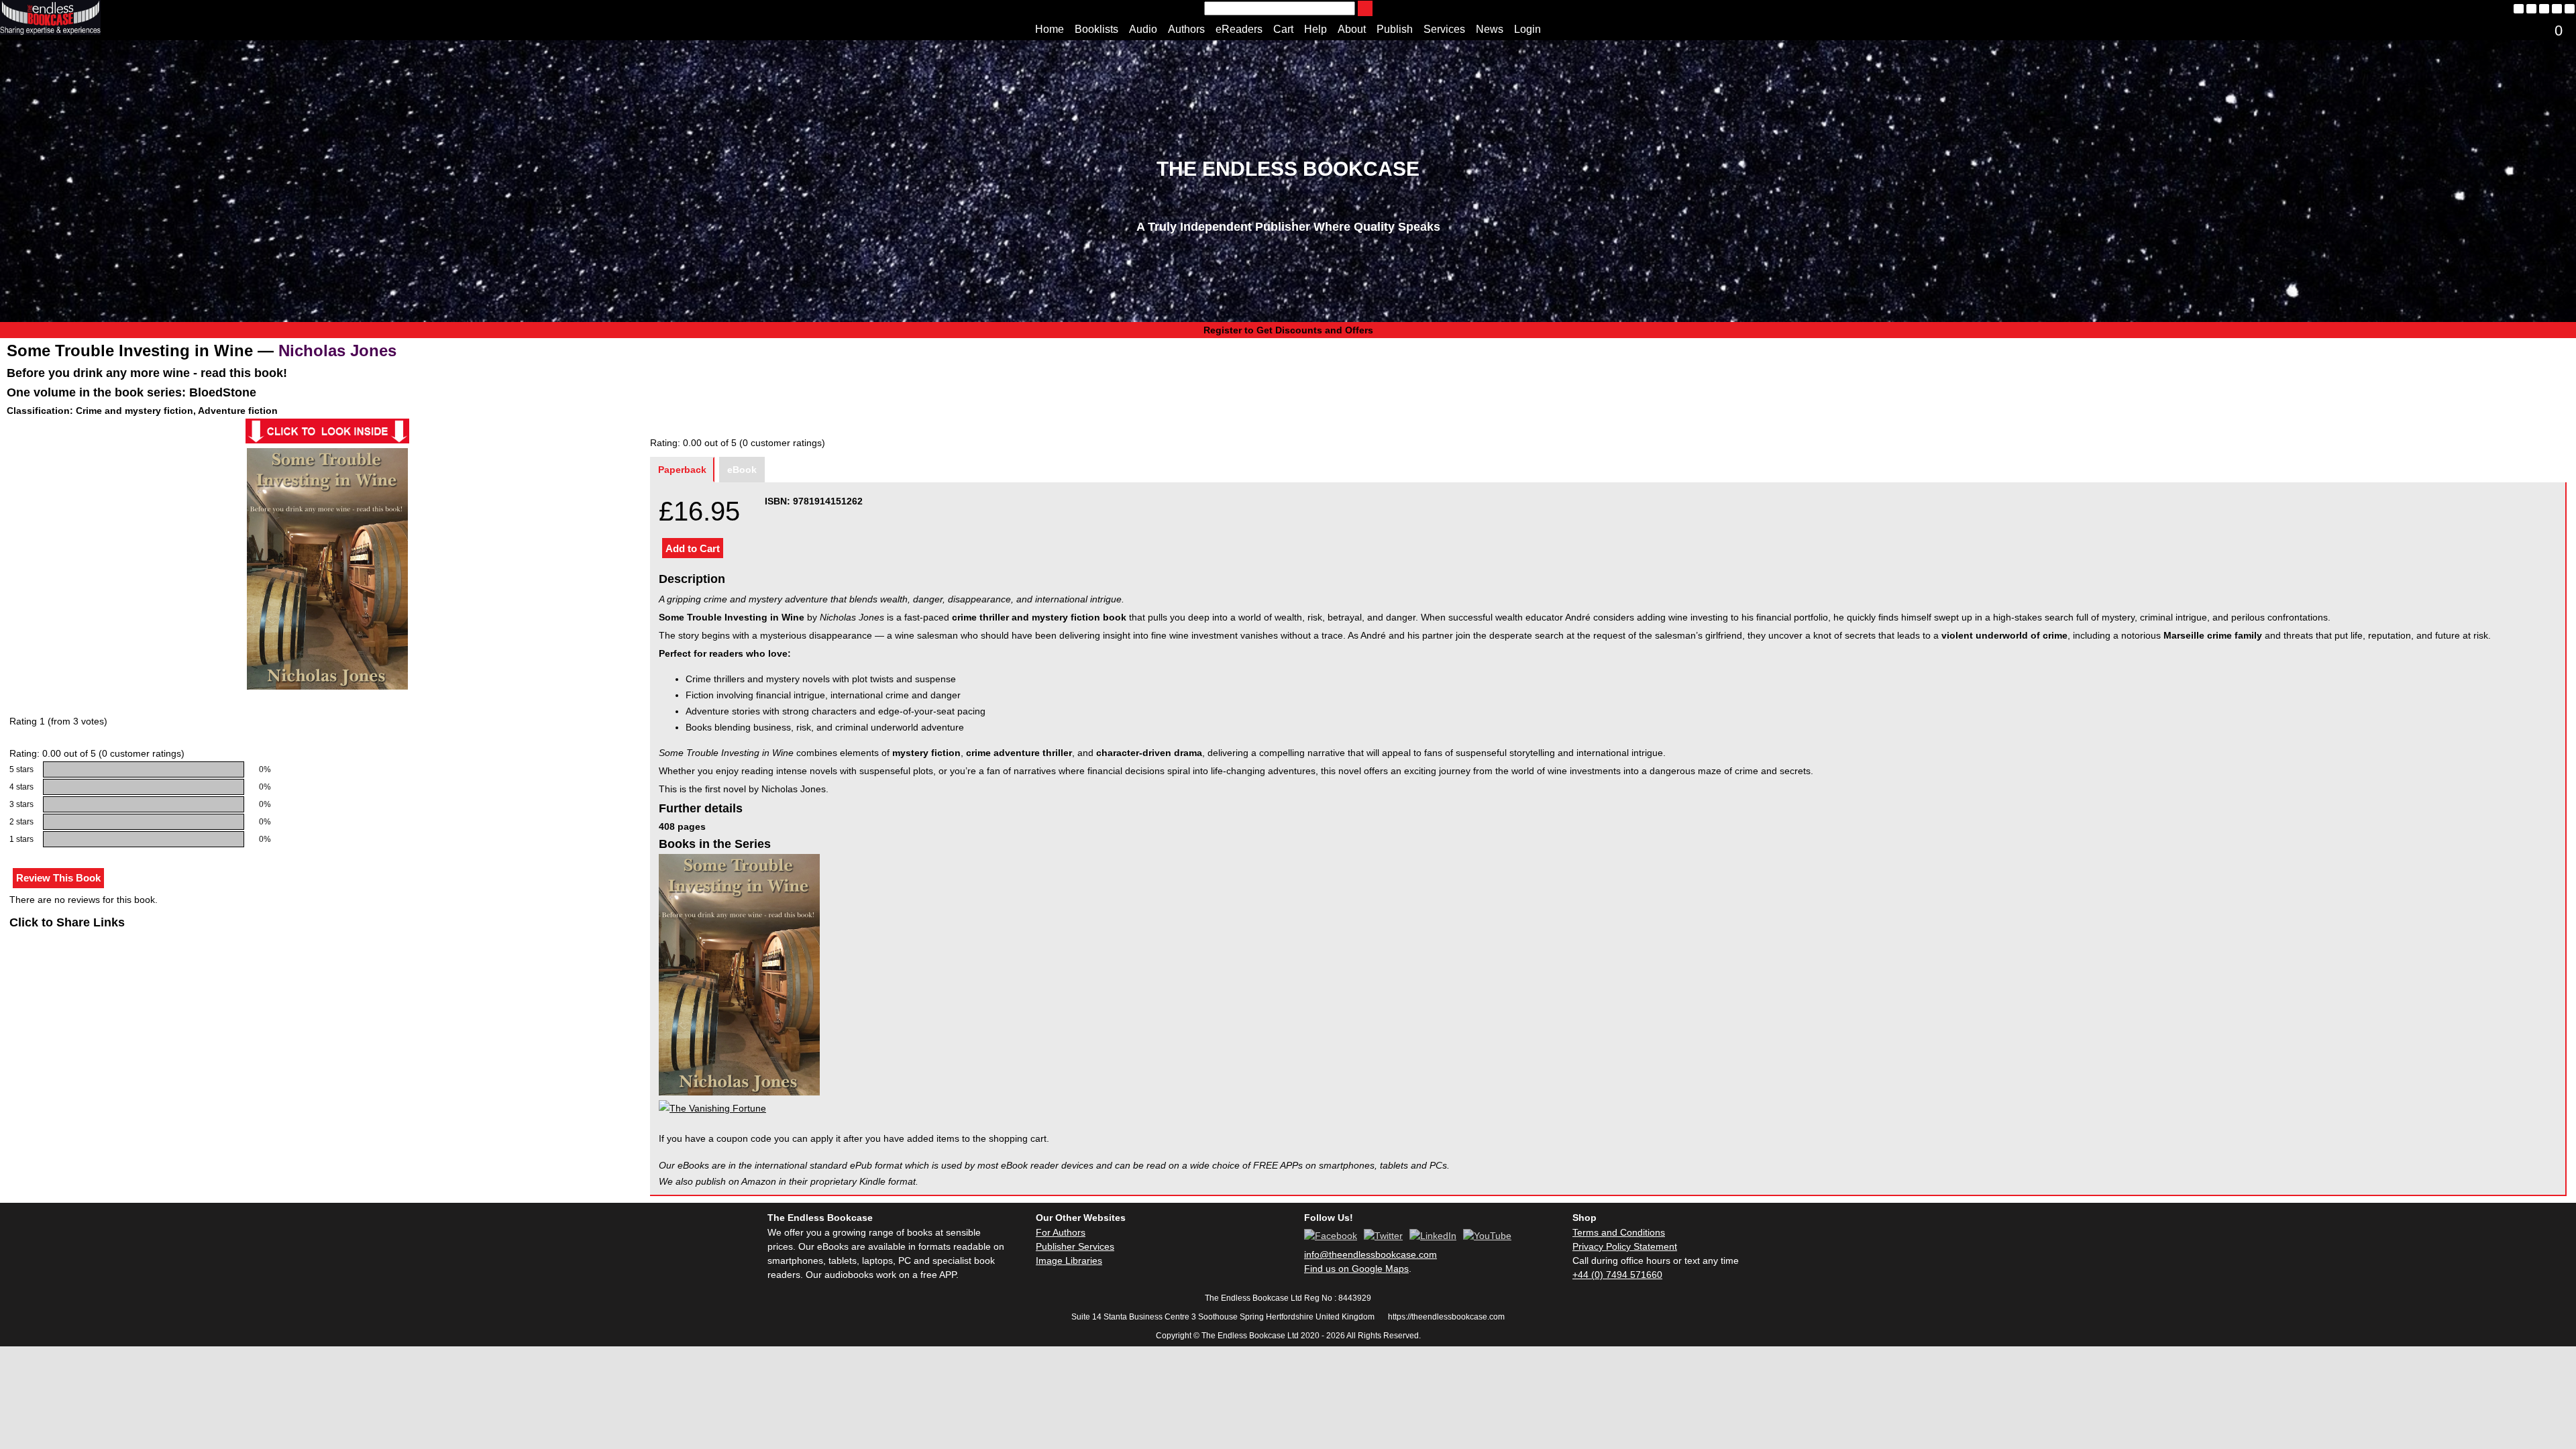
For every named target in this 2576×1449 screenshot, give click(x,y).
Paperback (682, 470)
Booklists (1096, 29)
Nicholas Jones (337, 351)
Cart (1283, 29)
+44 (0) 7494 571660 (1617, 1275)
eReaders (1239, 29)
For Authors (1061, 1232)
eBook (742, 470)
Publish (1395, 29)
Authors (1186, 29)
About (1352, 29)
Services (1444, 29)
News (1490, 29)
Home (1050, 29)
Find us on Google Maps (1356, 1269)
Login (1527, 29)
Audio (1143, 29)
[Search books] (1365, 8)
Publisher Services (1075, 1246)
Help (1316, 29)
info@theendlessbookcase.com (1371, 1254)
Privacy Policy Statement (1625, 1246)
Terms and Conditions (1619, 1232)
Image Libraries (1069, 1260)
